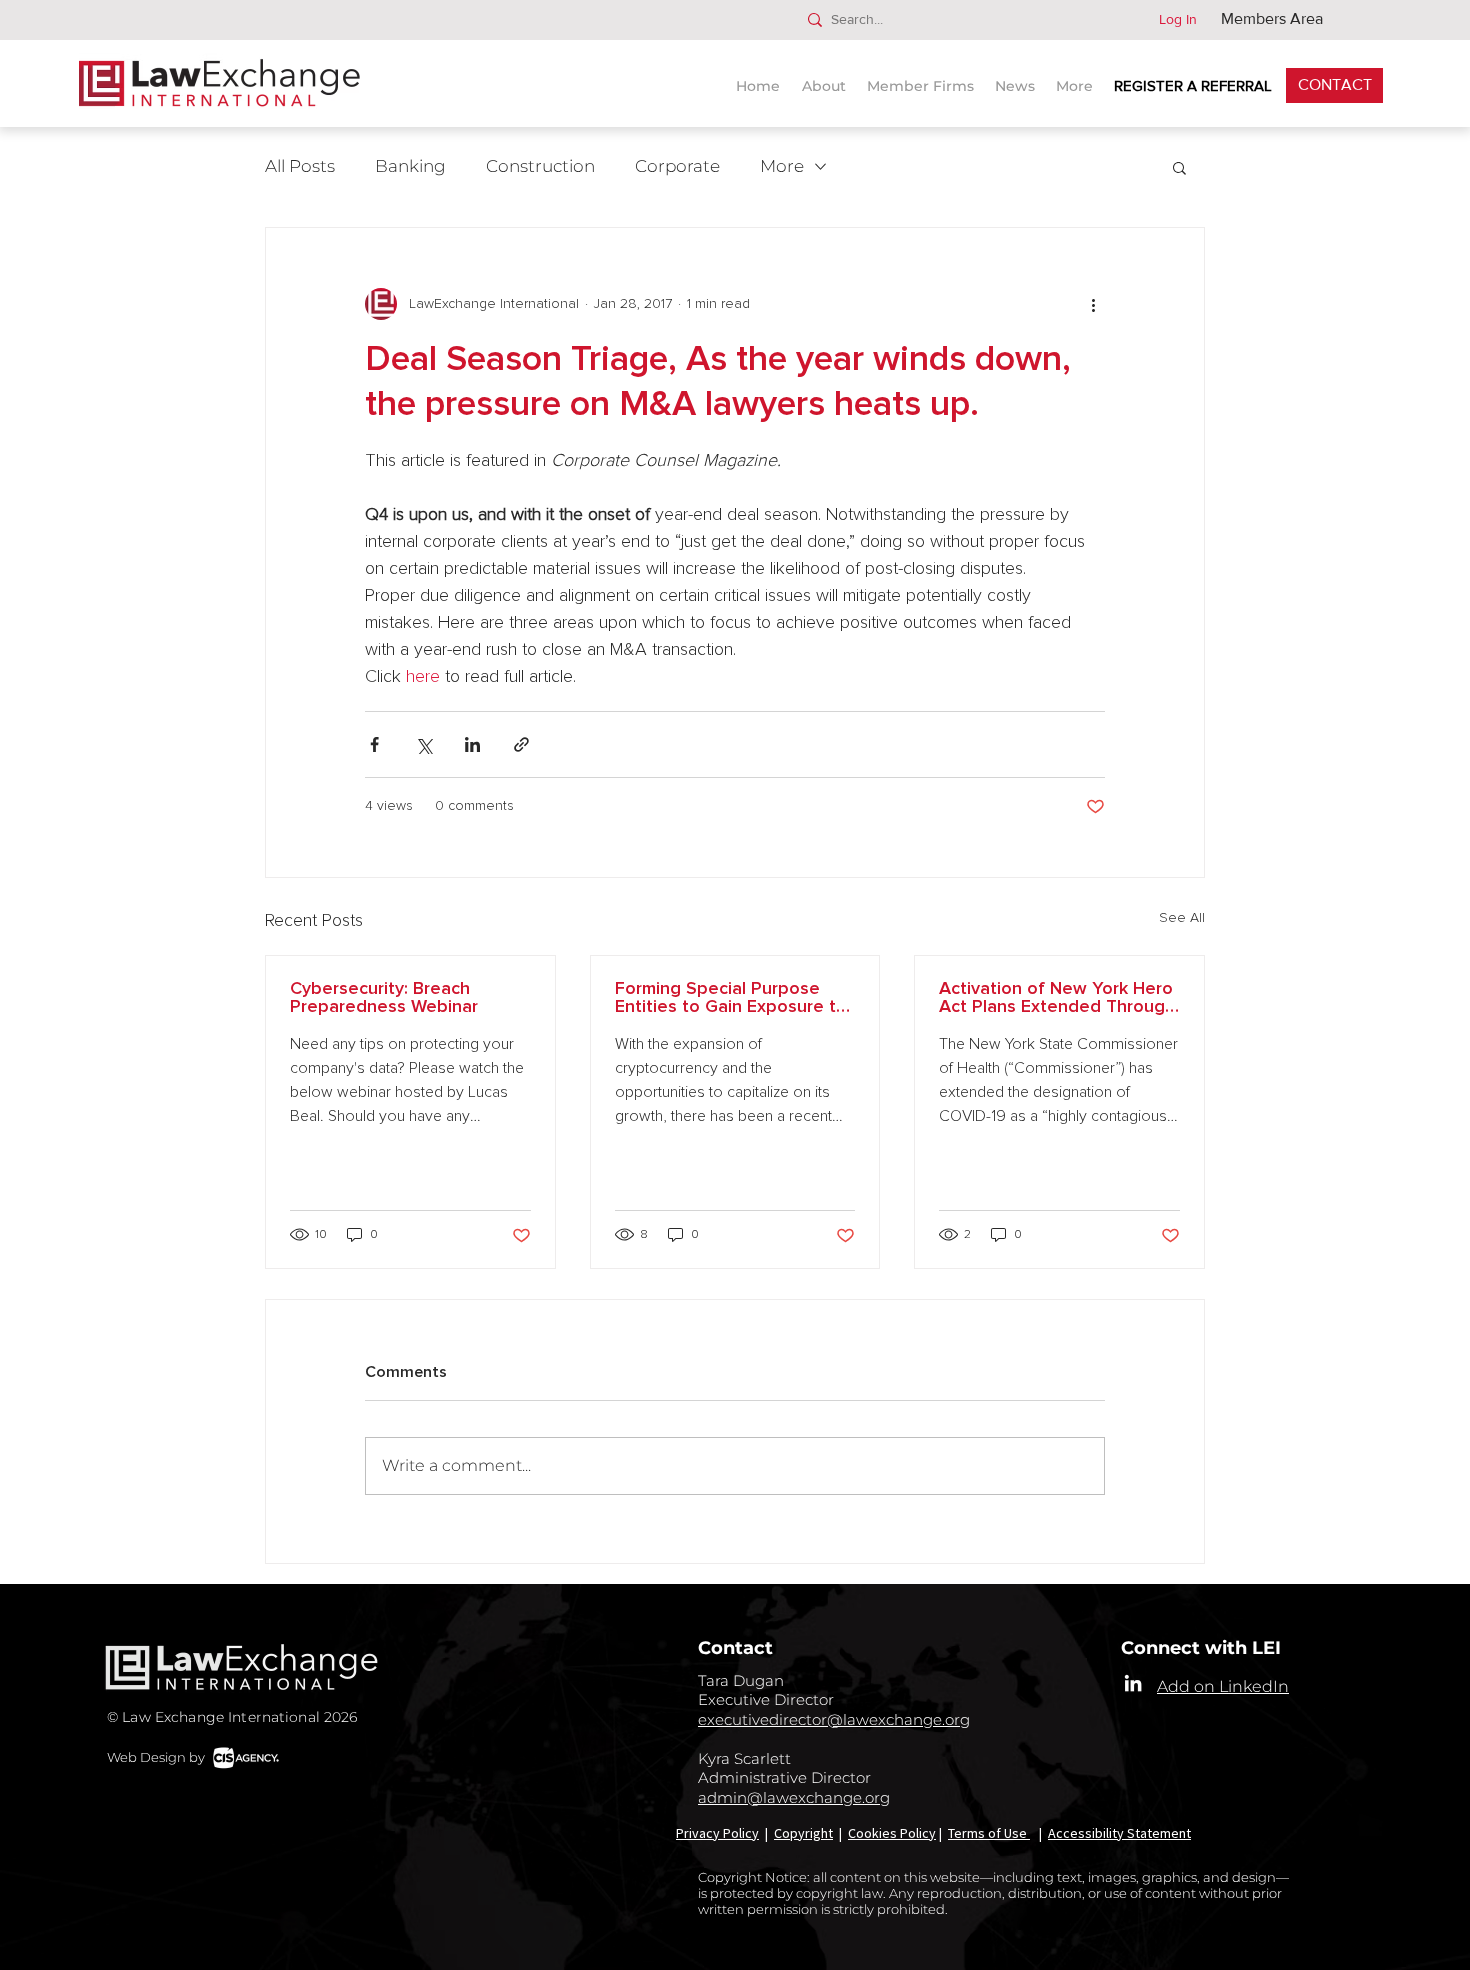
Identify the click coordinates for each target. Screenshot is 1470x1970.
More (782, 166)
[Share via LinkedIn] (472, 744)
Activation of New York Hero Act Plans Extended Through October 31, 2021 (1057, 998)
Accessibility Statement (1119, 1833)
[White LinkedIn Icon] (1133, 1683)
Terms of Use (989, 1833)
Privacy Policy (717, 1833)
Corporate (677, 166)
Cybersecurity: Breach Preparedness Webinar (384, 998)
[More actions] (1093, 304)
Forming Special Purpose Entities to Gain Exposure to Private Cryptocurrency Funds (731, 998)
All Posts (300, 166)
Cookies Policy (892, 1833)
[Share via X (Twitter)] (423, 744)
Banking (410, 166)
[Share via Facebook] (374, 744)
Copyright (803, 1833)
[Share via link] (521, 744)
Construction (540, 166)
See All (1182, 918)
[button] (1017, 77)
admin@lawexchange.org (794, 1797)
